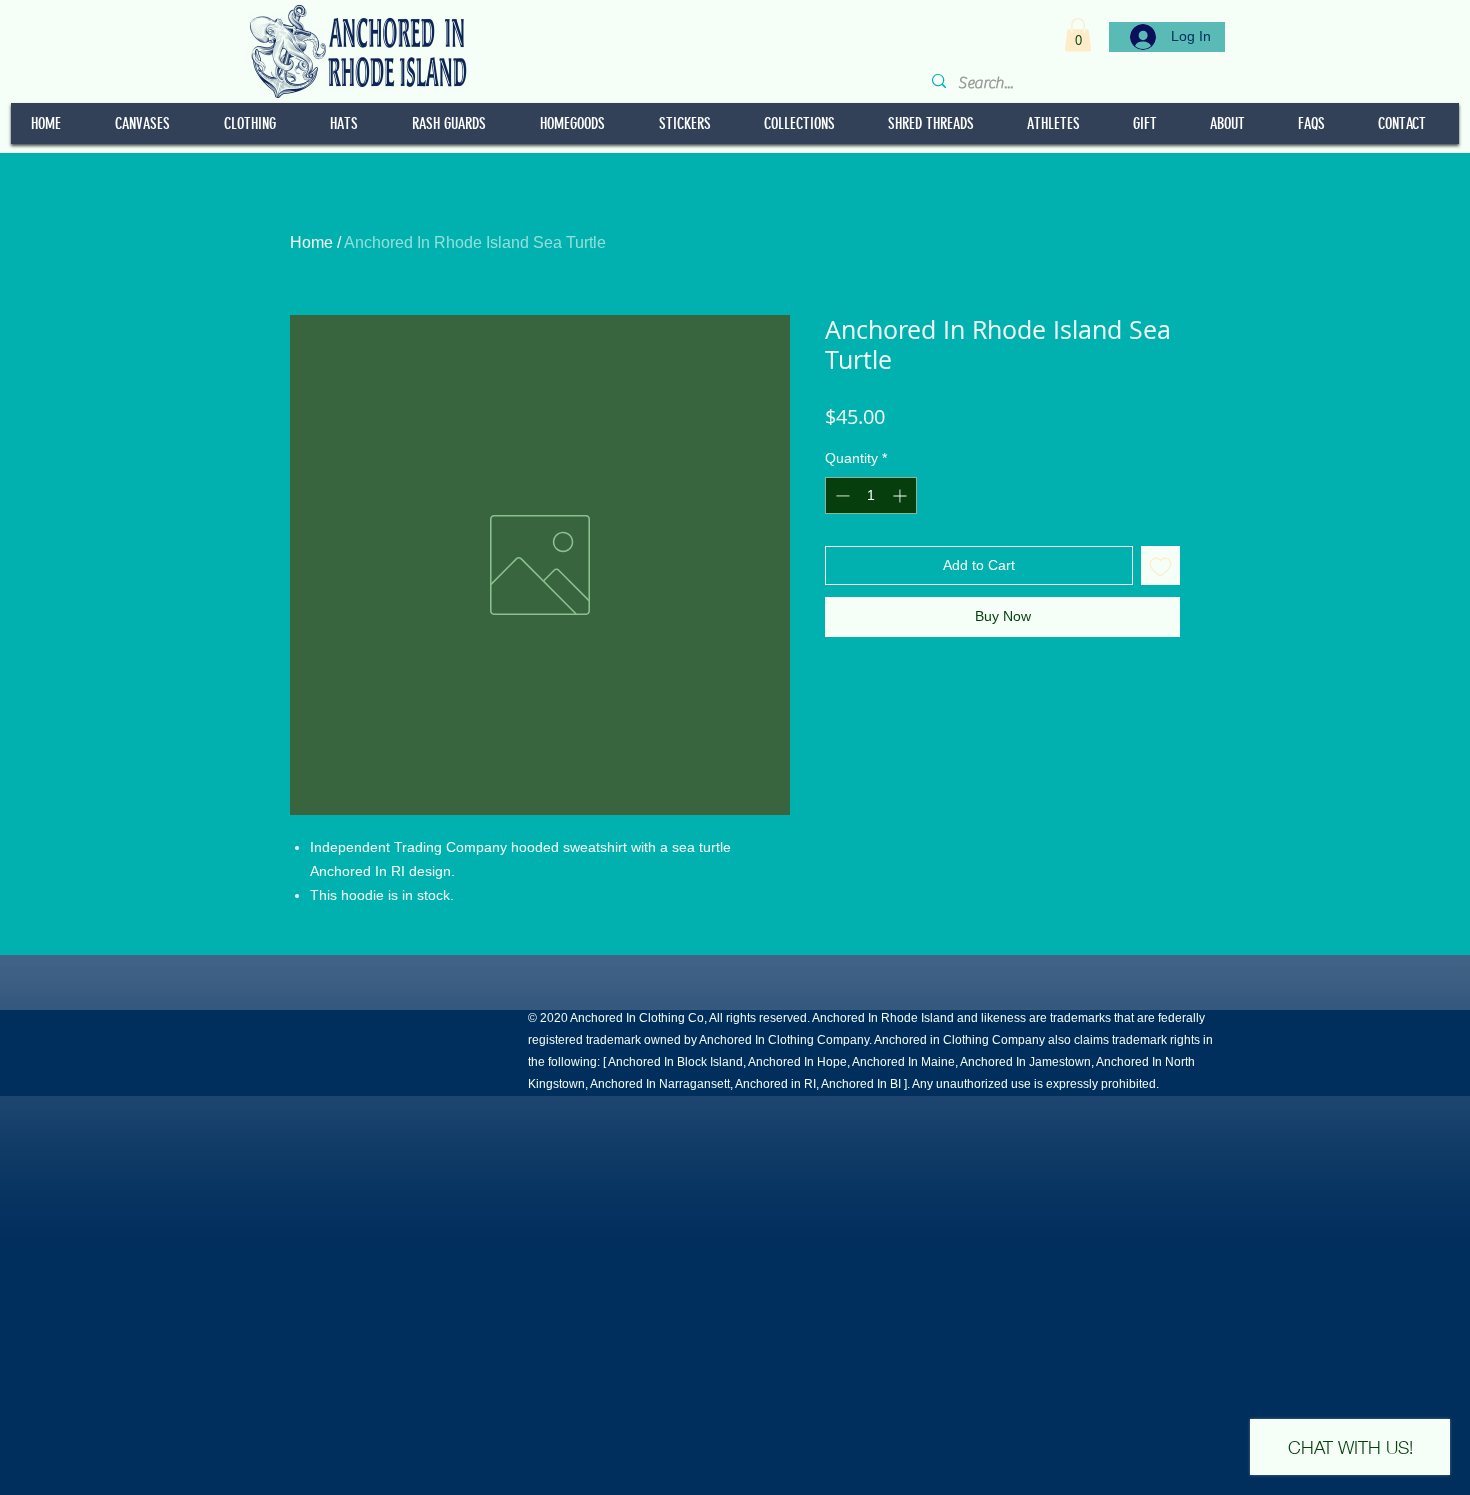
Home (311, 242)
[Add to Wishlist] (1160, 565)
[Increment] (901, 495)
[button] (1078, 34)
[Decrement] (840, 495)
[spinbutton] (871, 495)
